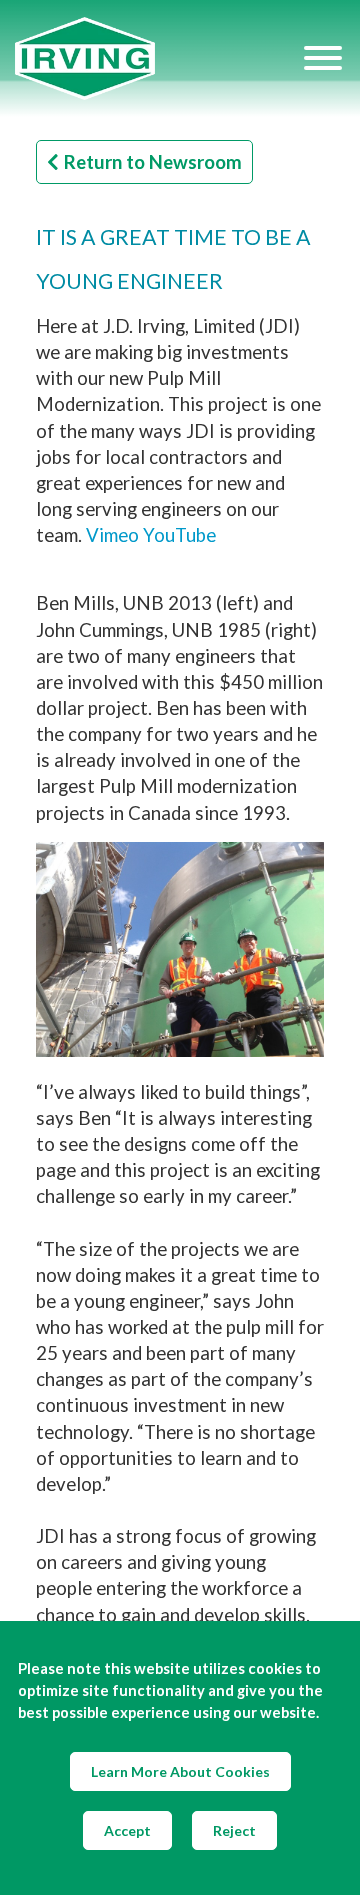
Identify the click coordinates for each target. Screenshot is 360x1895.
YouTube (179, 535)
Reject (234, 1830)
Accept (127, 1830)
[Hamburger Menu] (323, 58)
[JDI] (158, 58)
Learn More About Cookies (180, 1771)
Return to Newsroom (153, 162)
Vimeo (112, 535)
